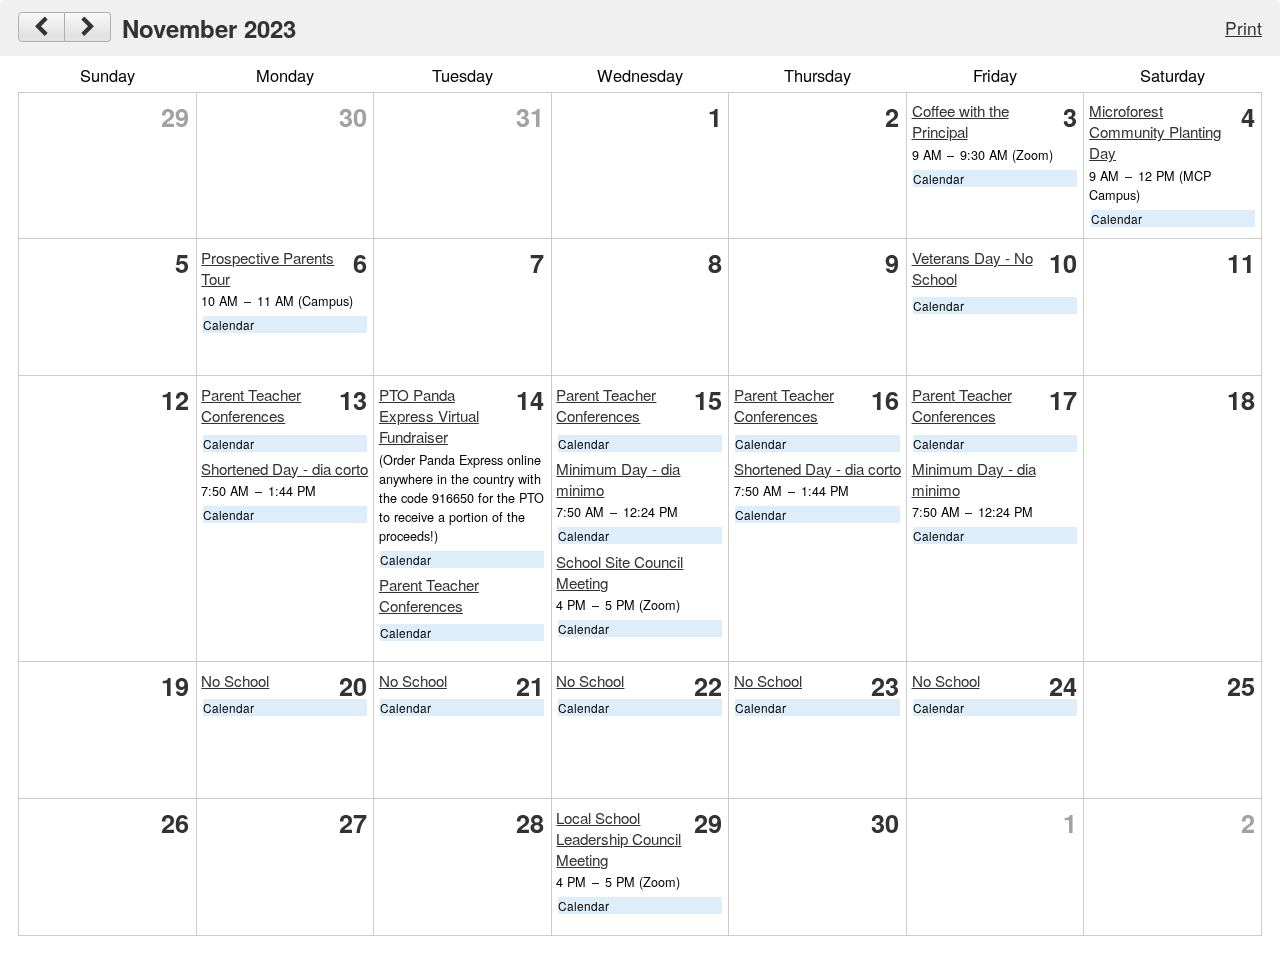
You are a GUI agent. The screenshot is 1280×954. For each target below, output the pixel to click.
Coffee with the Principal (960, 121)
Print (1243, 27)
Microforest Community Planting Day (1155, 131)
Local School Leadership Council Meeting (618, 838)
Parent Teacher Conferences (251, 405)
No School (235, 680)
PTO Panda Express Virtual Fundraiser (429, 415)
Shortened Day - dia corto (284, 468)
